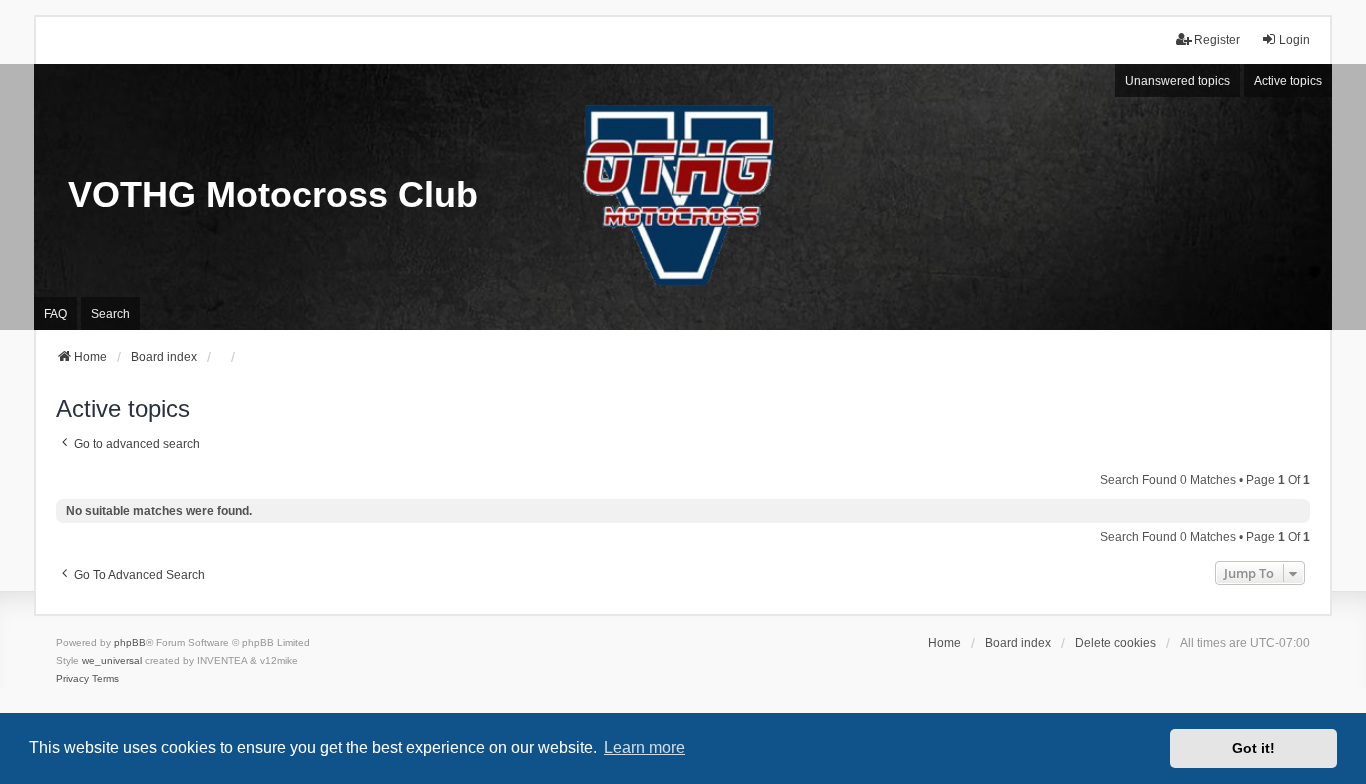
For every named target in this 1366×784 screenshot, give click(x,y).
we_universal (112, 660)
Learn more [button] (644, 747)
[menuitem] (72, 679)
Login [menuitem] (1294, 40)
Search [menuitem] (110, 314)
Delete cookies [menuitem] (1115, 643)
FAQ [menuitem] (55, 314)
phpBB (130, 642)
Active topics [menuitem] (1288, 81)
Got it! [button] (1253, 748)
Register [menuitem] (1217, 40)
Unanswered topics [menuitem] (1177, 81)
